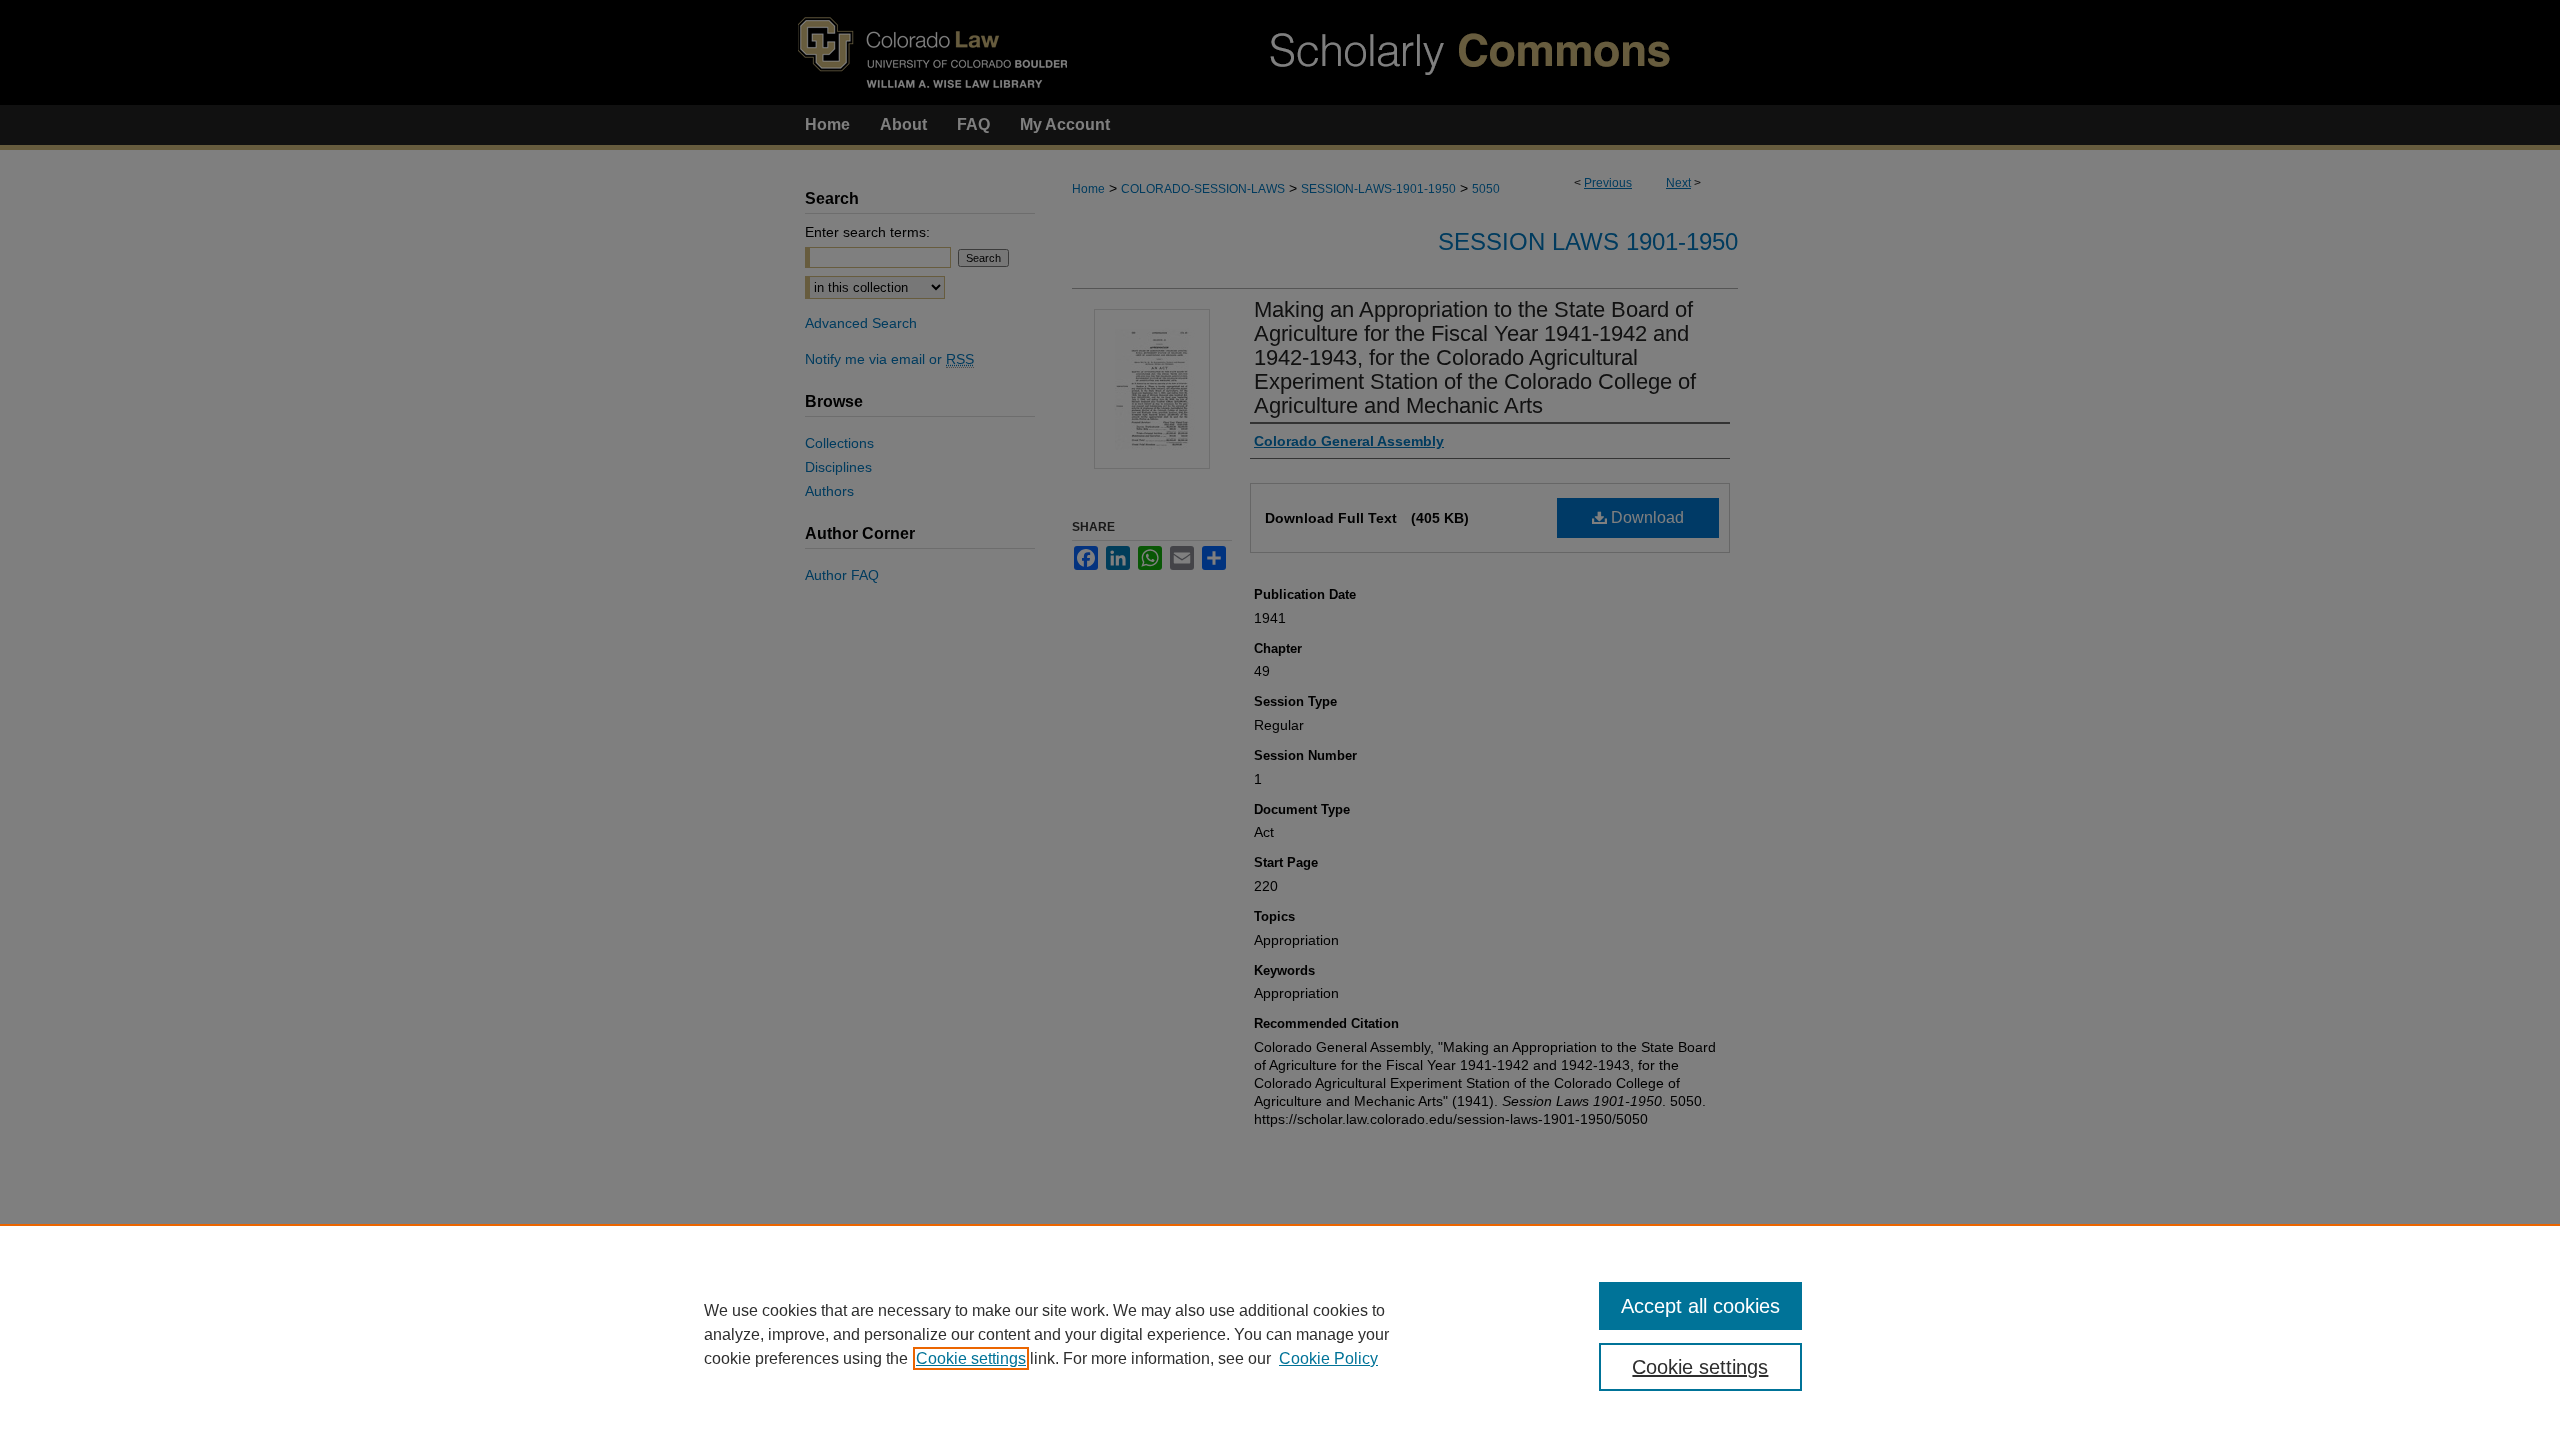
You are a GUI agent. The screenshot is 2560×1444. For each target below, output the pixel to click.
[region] (1280, 1334)
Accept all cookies (1700, 1306)
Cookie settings (971, 1358)
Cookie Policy (1328, 1358)
